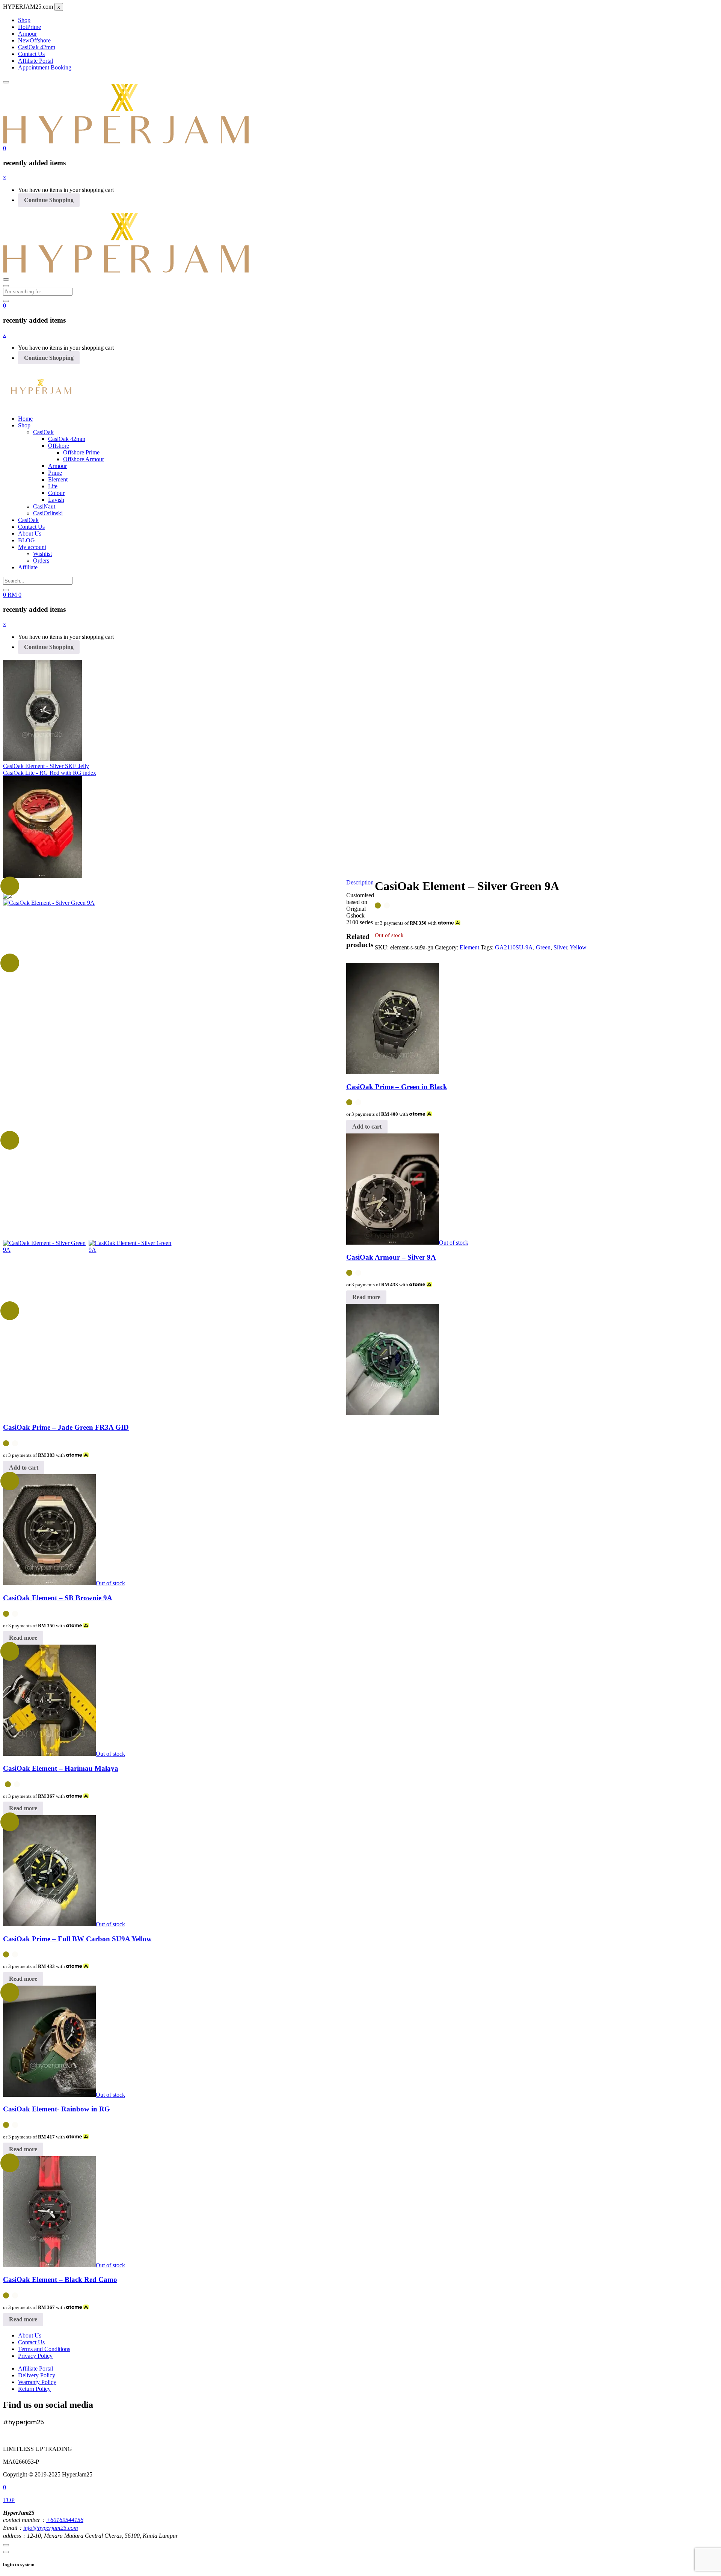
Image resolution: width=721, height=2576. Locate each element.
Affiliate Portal (35, 61)
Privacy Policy (35, 2356)
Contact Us (31, 54)
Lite (53, 486)
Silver (560, 947)
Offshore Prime (81, 452)
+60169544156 (65, 2520)
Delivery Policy (37, 2375)
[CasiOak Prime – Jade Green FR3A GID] (393, 1413)
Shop (24, 20)
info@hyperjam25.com (51, 2528)
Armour (27, 34)
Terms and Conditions (44, 2349)
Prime (29, 27)
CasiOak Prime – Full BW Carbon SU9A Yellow (77, 1939)
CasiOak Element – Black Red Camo (60, 2279)
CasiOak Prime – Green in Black (397, 1087)
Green (543, 947)
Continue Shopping (49, 200)
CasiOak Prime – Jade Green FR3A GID (66, 1427)
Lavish (56, 500)
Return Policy (34, 2389)
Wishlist (42, 554)
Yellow (578, 947)
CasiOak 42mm (37, 47)
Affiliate (28, 567)
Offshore (34, 40)
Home (25, 419)
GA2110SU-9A (514, 947)
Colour (56, 493)
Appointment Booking (45, 67)
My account (32, 547)
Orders (41, 561)
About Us (30, 533)
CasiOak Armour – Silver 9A (391, 1257)
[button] (5, 148)
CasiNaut (44, 506)
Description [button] (360, 882)
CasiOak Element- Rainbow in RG (57, 2109)
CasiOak (43, 432)
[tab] (360, 883)
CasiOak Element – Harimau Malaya (61, 1768)
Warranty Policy (37, 2382)
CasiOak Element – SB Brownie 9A (58, 1598)
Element (58, 479)
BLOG (26, 540)
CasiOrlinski (48, 513)
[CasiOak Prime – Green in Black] (393, 1072)
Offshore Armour (84, 459)
